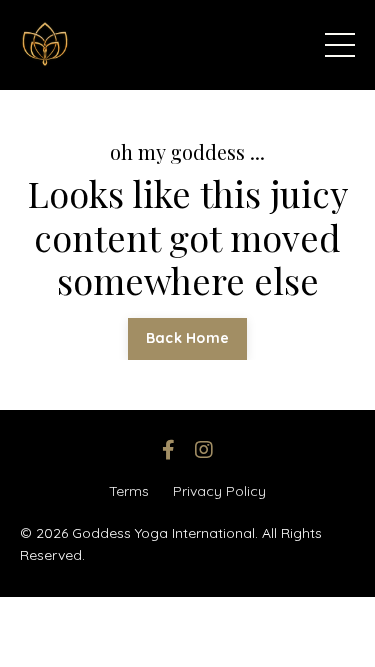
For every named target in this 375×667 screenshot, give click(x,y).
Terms (129, 491)
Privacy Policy (219, 491)
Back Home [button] (187, 338)
